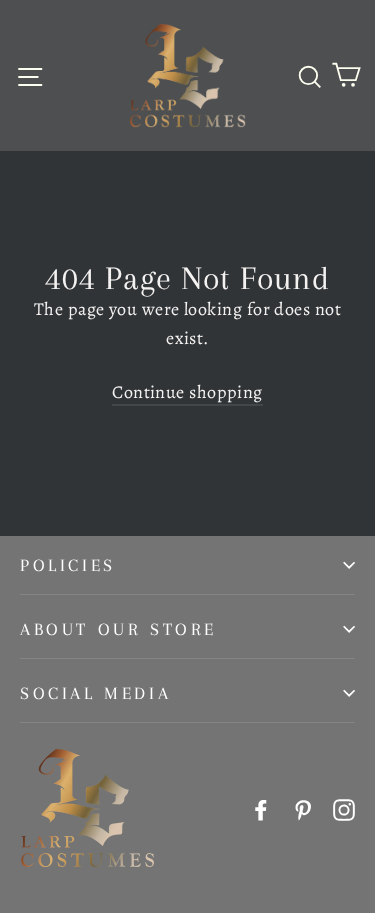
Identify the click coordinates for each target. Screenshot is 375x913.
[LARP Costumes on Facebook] (261, 808)
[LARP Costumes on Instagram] (344, 808)
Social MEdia (95, 693)
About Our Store (118, 629)
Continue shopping (187, 392)
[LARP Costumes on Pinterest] (303, 808)
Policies (68, 565)
